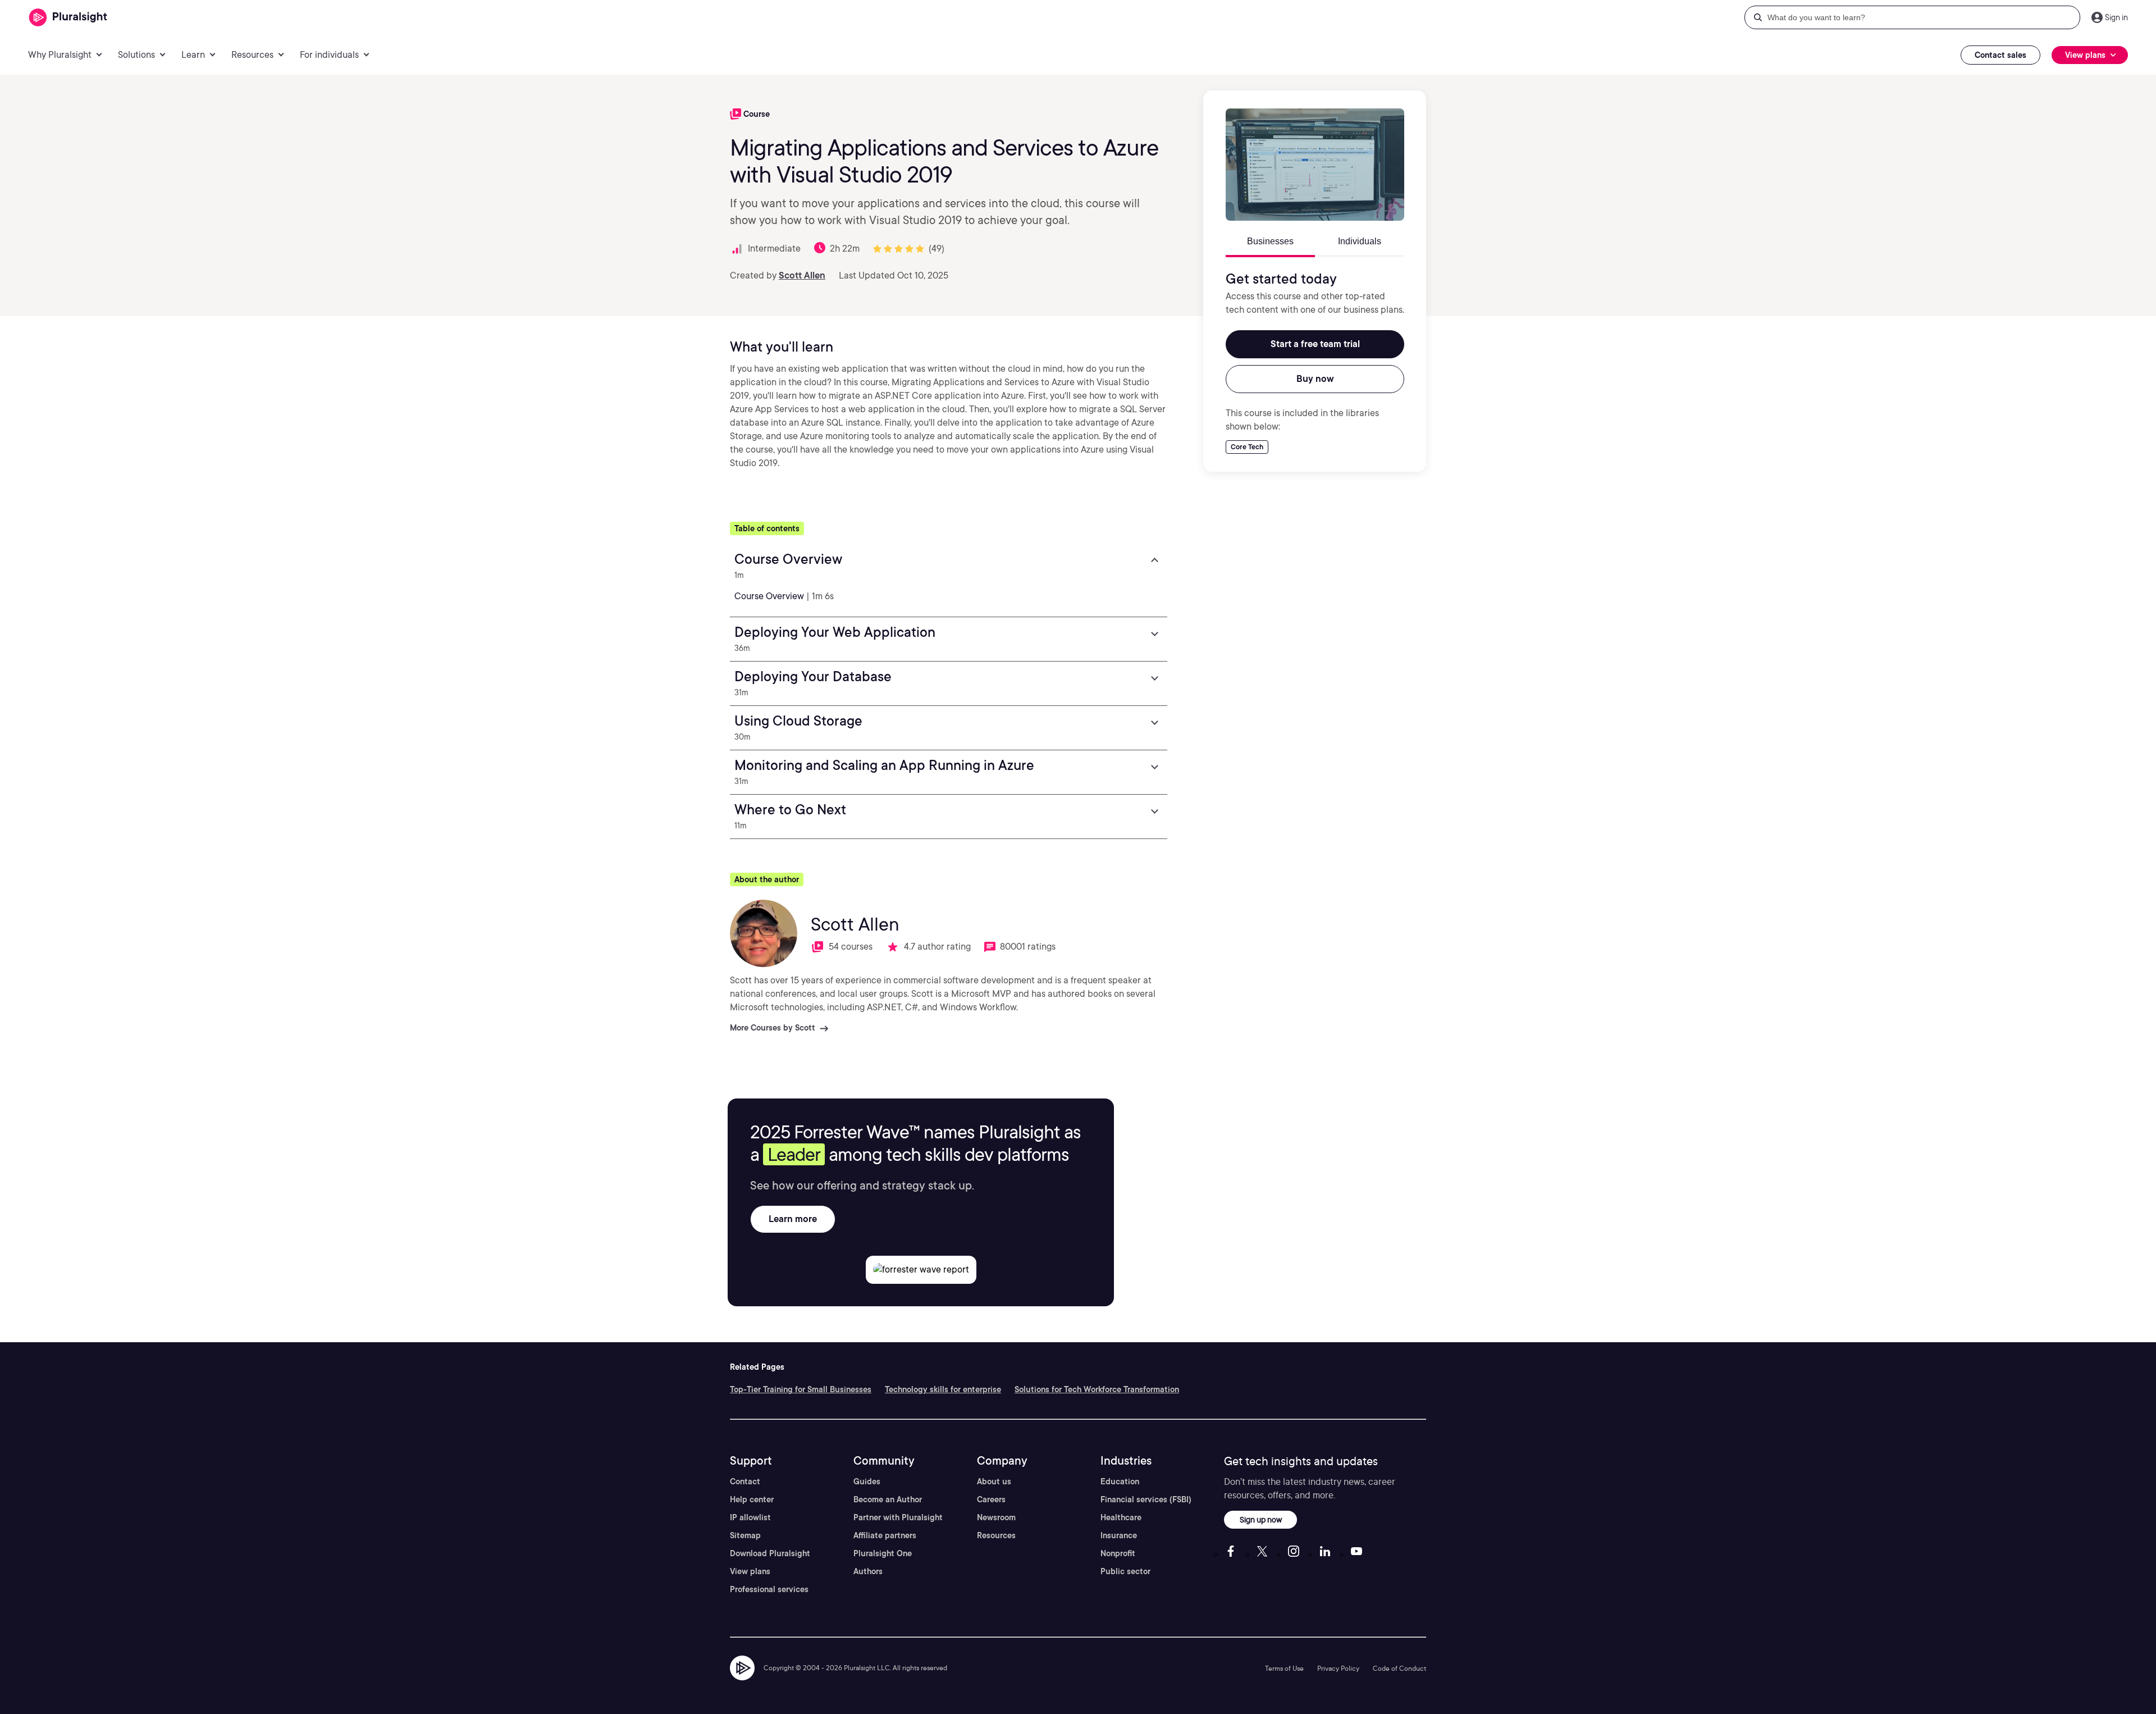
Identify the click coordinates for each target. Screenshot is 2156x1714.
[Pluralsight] (68, 18)
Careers (991, 1499)
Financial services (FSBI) (1146, 1499)
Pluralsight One (883, 1553)
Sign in (2116, 17)
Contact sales (2000, 55)
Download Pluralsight (770, 1553)
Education (1120, 1481)
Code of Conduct (1399, 1668)
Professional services (769, 1589)
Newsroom (996, 1517)
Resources (996, 1535)
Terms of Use (1284, 1668)
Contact (745, 1481)
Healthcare (1121, 1517)
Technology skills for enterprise (943, 1389)
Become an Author (888, 1499)
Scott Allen (802, 275)
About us (994, 1481)
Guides (867, 1481)
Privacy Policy (1338, 1668)
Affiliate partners (885, 1535)
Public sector (1125, 1571)
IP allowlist (750, 1517)
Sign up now (1261, 1519)
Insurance (1119, 1535)
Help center (752, 1499)
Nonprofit (1118, 1553)
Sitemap (745, 1535)
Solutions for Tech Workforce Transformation (1097, 1389)
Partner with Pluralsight (898, 1517)
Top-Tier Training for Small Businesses (801, 1389)
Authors (868, 1571)
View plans (750, 1571)
